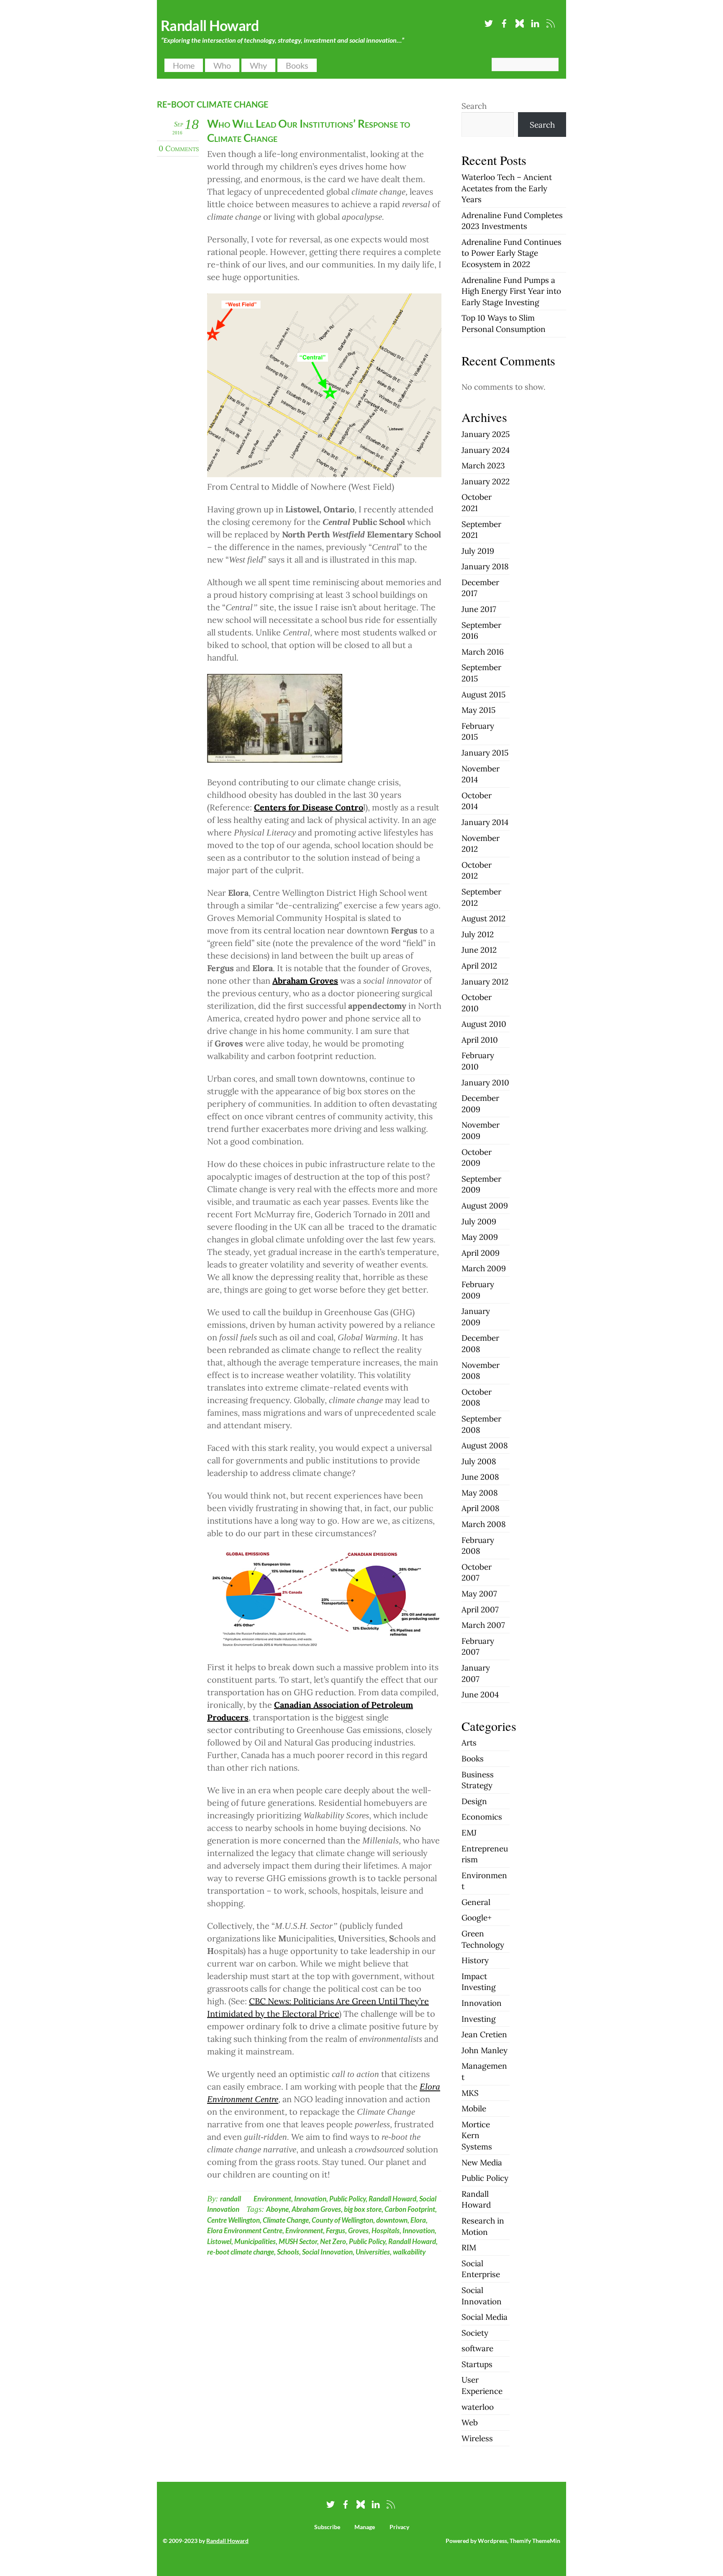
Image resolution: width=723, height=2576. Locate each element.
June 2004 (480, 1694)
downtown (392, 2220)
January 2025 (486, 434)
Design (474, 1801)
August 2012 (483, 918)
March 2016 (483, 652)
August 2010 (484, 1024)
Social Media (485, 2317)
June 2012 (479, 950)
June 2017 (479, 609)
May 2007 (479, 1594)
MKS (470, 2093)
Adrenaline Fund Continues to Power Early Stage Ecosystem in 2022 (511, 253)
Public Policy (347, 2199)
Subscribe (327, 2527)
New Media (482, 2162)
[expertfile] (520, 22)
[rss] (551, 22)
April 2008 (481, 1508)
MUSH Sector (298, 2241)
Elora (418, 2220)
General (476, 1902)
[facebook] (504, 22)
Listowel (219, 2241)
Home (184, 65)
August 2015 (483, 694)
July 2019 (478, 551)
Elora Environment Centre (245, 2230)
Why (258, 65)
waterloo (478, 2407)
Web (470, 2422)
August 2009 (485, 1206)
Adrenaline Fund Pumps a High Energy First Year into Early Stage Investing (511, 291)
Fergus (336, 2230)
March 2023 (483, 465)
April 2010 (480, 1040)
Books (297, 65)
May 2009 (480, 1237)
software (477, 2348)
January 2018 (485, 566)
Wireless (477, 2438)
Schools (288, 2252)
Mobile (474, 2108)
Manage (365, 2527)
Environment (272, 2199)
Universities (373, 2252)
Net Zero (333, 2241)
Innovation (310, 2199)
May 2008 (480, 1493)
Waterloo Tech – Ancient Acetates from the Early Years (507, 188)
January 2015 (485, 753)
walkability (409, 2252)
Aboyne (277, 2209)
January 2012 (485, 982)
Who (222, 65)
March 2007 (483, 1625)
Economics (482, 1817)
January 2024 (486, 450)
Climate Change (286, 2220)
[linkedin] (535, 22)
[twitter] (489, 22)
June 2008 (480, 1477)
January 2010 (485, 1082)
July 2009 (479, 1221)
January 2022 (486, 481)
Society (475, 2333)
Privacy (399, 2527)
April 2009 (481, 1253)
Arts (469, 1743)
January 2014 (485, 822)
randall (231, 2199)
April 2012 (479, 966)
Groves (358, 2230)
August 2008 (485, 1445)
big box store (363, 2209)
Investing (479, 2019)
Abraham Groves (316, 2209)
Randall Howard (392, 2199)
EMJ (469, 1833)
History (475, 1960)
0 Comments (179, 148)
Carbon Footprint (410, 2209)
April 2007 (480, 1609)
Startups (477, 2364)
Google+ (477, 1918)
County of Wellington (342, 2220)
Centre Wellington (233, 2220)
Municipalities (255, 2241)
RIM (469, 2247)
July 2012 (478, 934)
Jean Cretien (484, 2034)
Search (474, 106)
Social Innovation (327, 2252)
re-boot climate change (241, 2252)
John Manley (485, 2050)
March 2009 (484, 1268)
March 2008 (484, 1524)
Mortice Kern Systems (477, 2135)
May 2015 (478, 710)
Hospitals (386, 2230)
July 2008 (479, 1461)
